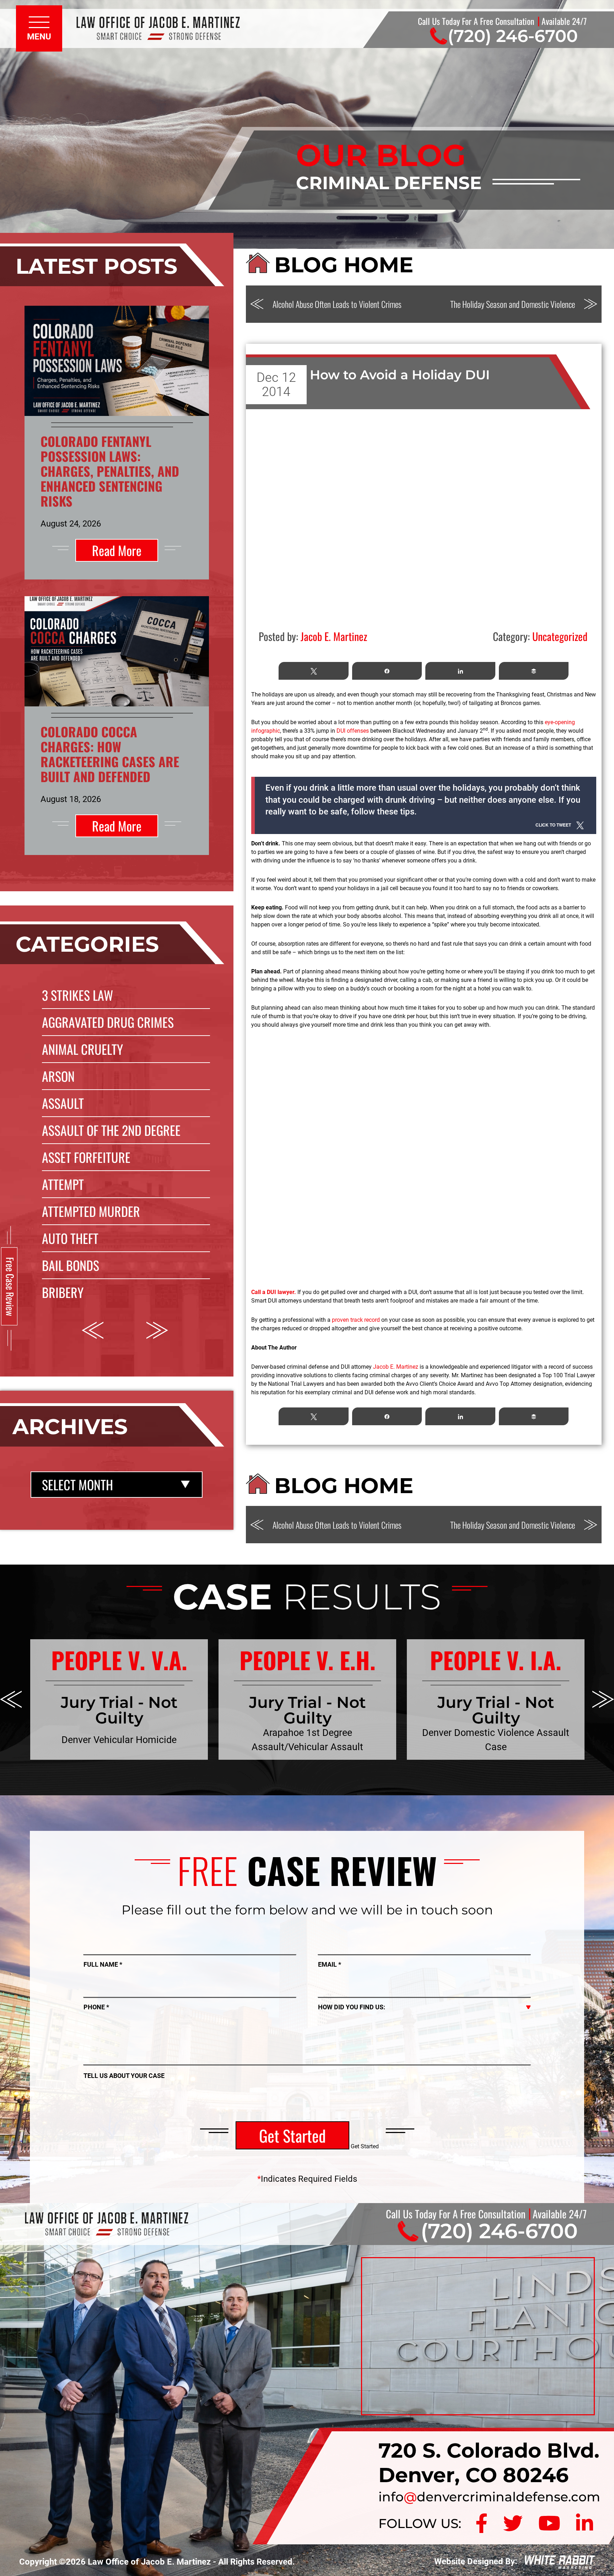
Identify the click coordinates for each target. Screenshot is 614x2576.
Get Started (292, 2135)
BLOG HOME (344, 265)
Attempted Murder (91, 1211)
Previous (93, 1330)
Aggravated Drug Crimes (108, 1022)
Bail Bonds (71, 1265)
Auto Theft (70, 1238)
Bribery (63, 1292)
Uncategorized (560, 636)
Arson (58, 1076)
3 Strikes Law (77, 995)
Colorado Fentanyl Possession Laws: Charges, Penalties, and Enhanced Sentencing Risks (110, 471)
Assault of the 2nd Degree (111, 1130)
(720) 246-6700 (513, 36)
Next (157, 1330)
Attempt (63, 1184)
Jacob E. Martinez (396, 1367)
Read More (117, 550)
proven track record (356, 1320)
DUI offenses (353, 731)
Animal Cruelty (82, 1049)
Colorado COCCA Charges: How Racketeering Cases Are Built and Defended (110, 754)
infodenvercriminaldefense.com (489, 2497)
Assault (63, 1103)
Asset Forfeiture (86, 1157)
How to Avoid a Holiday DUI (400, 375)
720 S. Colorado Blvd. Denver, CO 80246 (489, 2462)
